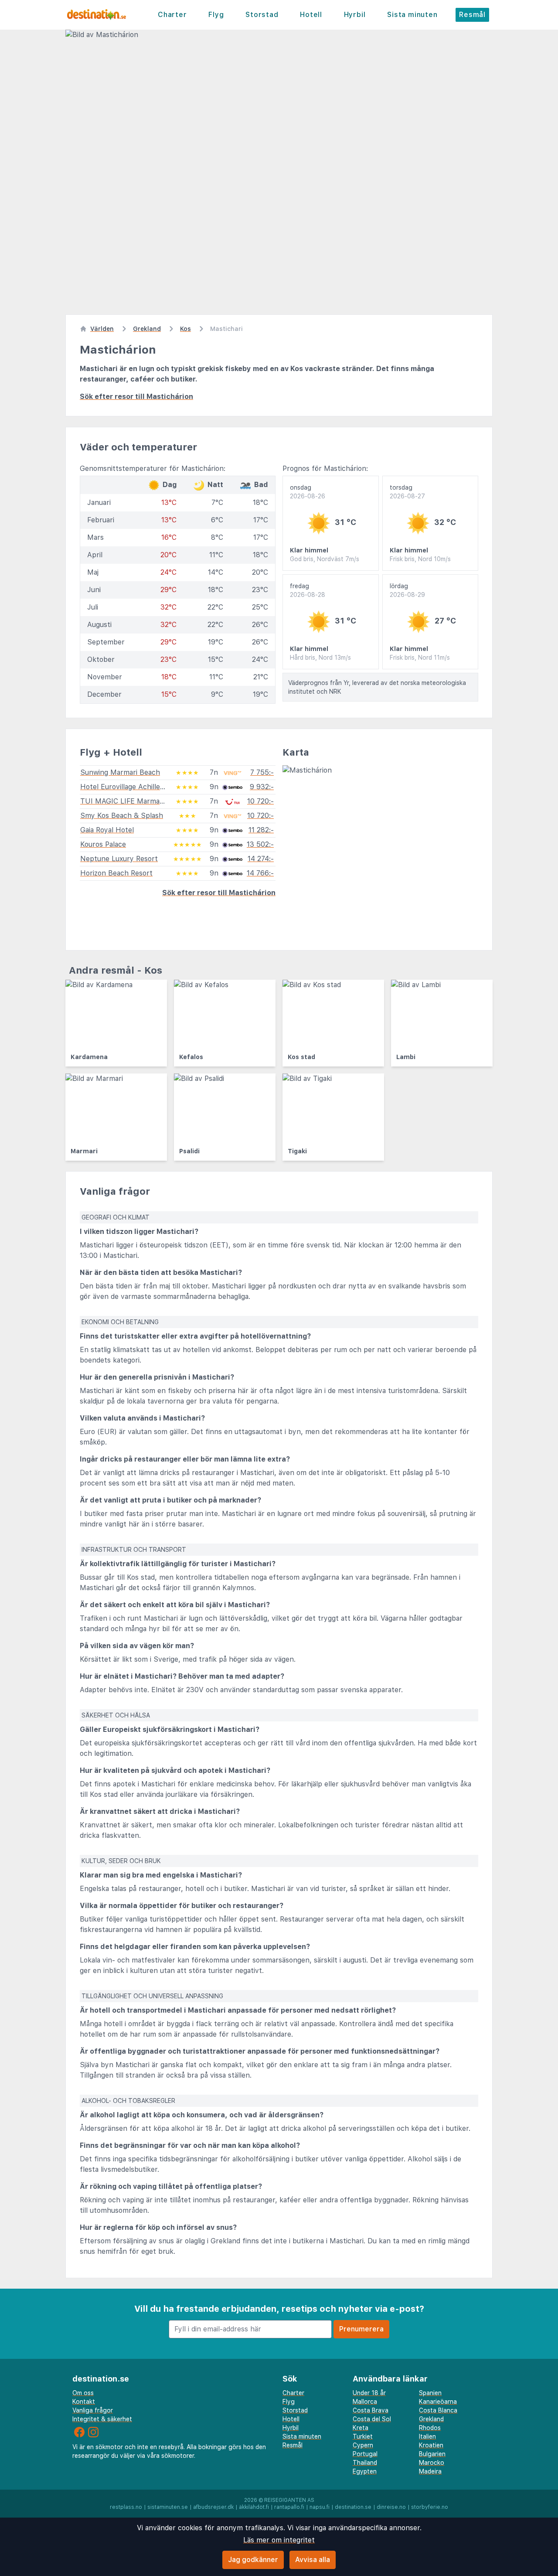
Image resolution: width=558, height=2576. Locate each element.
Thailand (365, 2463)
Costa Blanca (438, 2410)
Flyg (216, 15)
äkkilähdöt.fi (254, 2507)
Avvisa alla (313, 2560)
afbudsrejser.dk (213, 2507)
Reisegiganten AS (289, 2500)
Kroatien (431, 2445)
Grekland (431, 2419)
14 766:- (260, 873)
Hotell (311, 15)
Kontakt (84, 2402)
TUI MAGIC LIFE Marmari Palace (134, 801)
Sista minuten (412, 15)
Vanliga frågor (93, 2410)
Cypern (363, 2445)
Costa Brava (371, 2410)
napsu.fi (320, 2507)
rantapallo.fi (289, 2507)
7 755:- (262, 772)
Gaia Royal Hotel (107, 830)
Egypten (365, 2471)
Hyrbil (355, 15)
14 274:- (261, 859)
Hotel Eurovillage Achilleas (124, 787)
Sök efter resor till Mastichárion (136, 397)
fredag (308, 590)
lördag (407, 590)
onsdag (308, 492)
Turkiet (363, 2436)
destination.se (353, 2507)
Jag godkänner (253, 2560)
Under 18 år (369, 2393)
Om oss (83, 2393)
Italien (427, 2436)
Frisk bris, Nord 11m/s (420, 658)
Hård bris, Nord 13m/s (320, 658)
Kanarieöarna (438, 2402)
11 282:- (261, 830)
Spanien (430, 2393)
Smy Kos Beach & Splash (122, 816)
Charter (172, 15)
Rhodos (430, 2428)
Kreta (361, 2428)
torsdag (407, 492)
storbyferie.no (430, 2507)
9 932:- (262, 787)
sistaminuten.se (168, 2507)
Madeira (430, 2471)
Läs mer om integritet (279, 2540)
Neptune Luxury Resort (119, 859)
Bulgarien (432, 2454)
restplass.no (126, 2507)
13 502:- (260, 844)
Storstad (262, 15)
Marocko (432, 2463)
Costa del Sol (372, 2419)
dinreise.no (391, 2507)
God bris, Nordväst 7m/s (325, 559)
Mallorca (365, 2402)
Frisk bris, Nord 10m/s (420, 559)
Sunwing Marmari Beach (120, 772)
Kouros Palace (103, 844)
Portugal (365, 2454)
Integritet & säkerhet (102, 2419)
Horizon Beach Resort (116, 873)
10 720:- (260, 801)
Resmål (472, 15)
